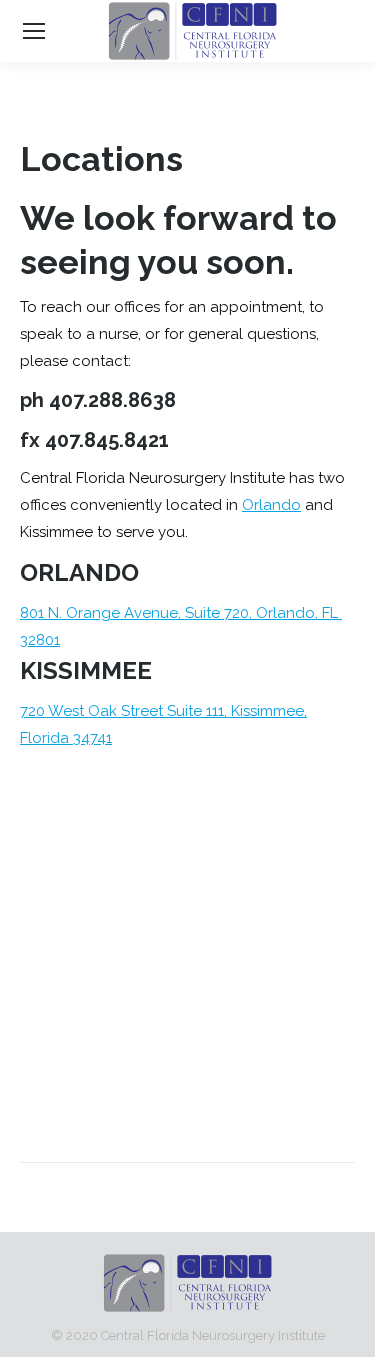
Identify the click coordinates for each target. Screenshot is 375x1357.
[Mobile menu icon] (34, 31)
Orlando (271, 505)
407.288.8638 (112, 400)
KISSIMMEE (86, 670)
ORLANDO (79, 572)
